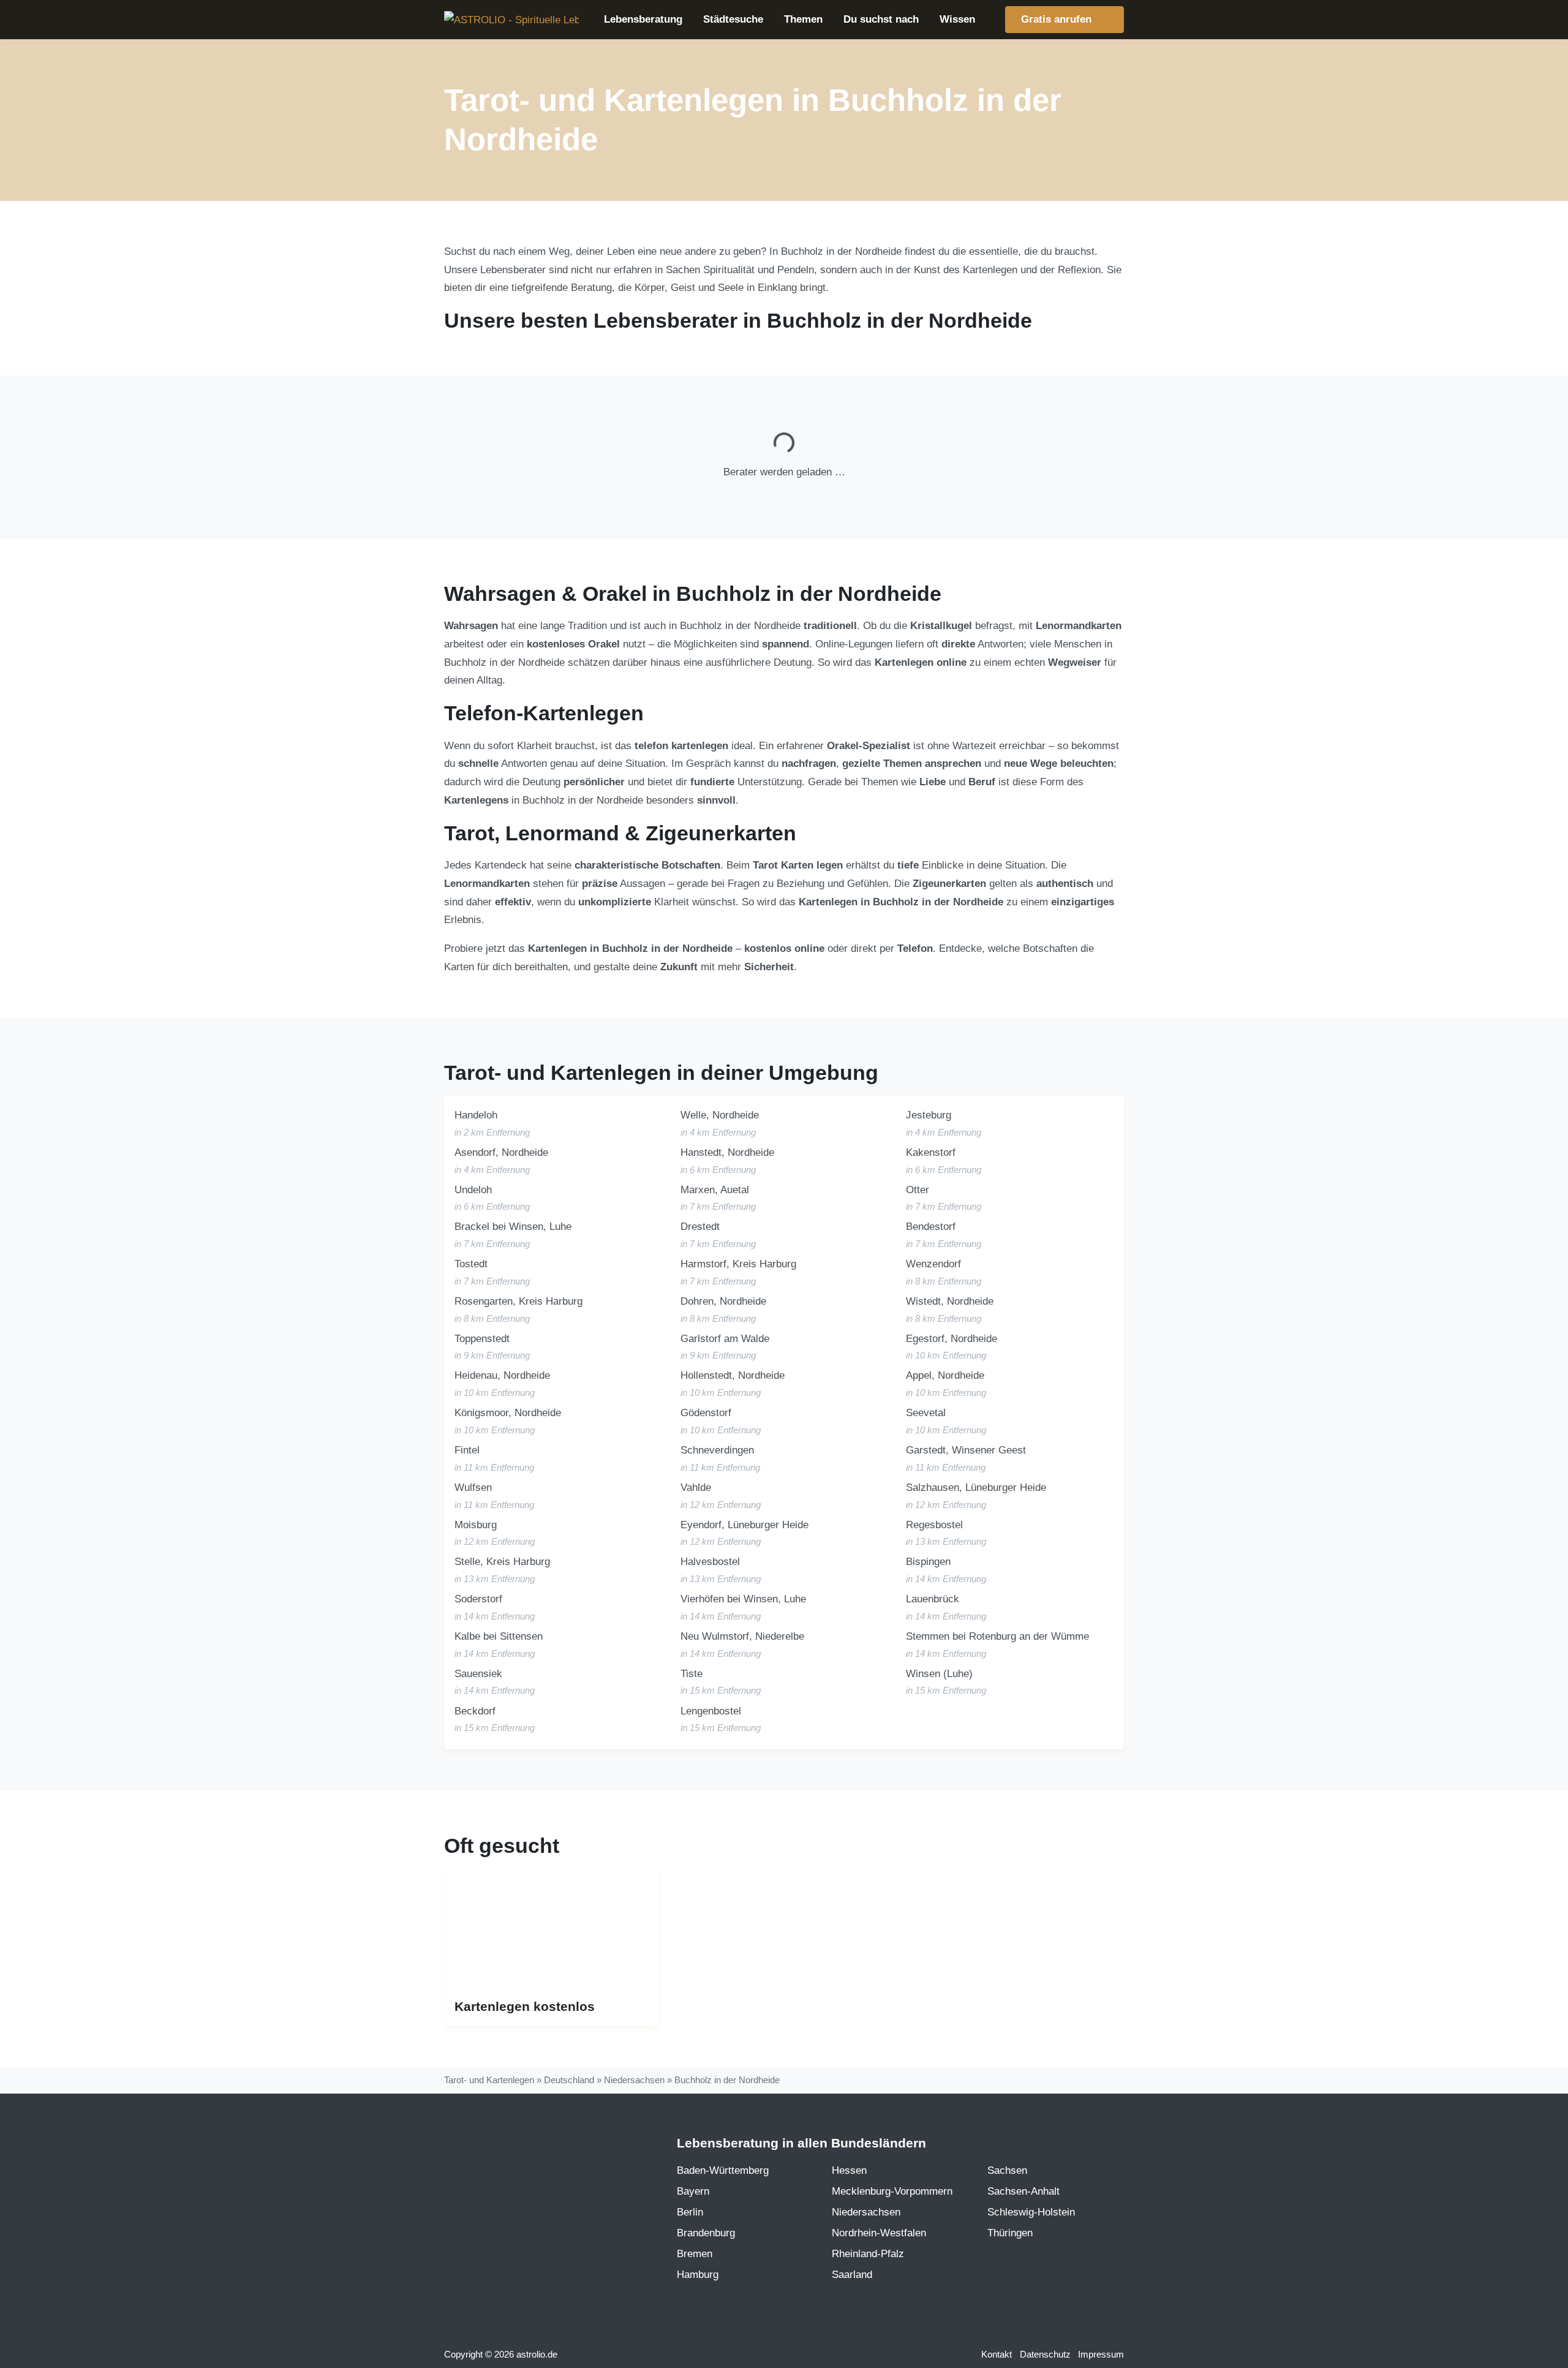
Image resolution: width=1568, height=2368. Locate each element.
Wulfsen (473, 1488)
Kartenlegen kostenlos (525, 2007)
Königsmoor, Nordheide (508, 1413)
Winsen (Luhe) (939, 1674)
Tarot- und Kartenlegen (489, 2080)
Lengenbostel (711, 1711)
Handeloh (476, 1115)
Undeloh (473, 1190)
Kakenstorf (931, 1152)
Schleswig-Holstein (1031, 2212)
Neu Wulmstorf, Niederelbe (742, 1636)
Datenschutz (1045, 2355)
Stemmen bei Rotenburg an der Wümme (997, 1636)
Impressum (1101, 2355)
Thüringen (1010, 2233)
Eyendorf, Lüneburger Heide (744, 1525)
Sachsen (1007, 2170)
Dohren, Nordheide (723, 1301)
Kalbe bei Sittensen (499, 1636)
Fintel (467, 1450)
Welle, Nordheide (720, 1115)
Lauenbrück (933, 1599)
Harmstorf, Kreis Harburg (738, 1264)
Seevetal (926, 1413)
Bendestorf (931, 1227)
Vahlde (696, 1488)
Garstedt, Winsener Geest (966, 1450)
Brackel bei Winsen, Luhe (513, 1227)
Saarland (852, 2275)
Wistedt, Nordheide (950, 1301)
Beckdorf (475, 1711)
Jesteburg (929, 1115)
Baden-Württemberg (723, 2170)
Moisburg (476, 1525)
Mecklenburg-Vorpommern (892, 2191)
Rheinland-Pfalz (868, 2254)
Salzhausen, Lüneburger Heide (976, 1488)
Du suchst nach (881, 19)
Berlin (690, 2212)
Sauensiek (478, 1674)
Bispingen (928, 1562)
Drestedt (700, 1227)
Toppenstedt (482, 1339)
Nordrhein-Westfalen (879, 2233)
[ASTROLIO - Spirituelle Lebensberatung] (511, 20)
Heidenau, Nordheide (502, 1375)
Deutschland (569, 2080)
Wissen (957, 19)
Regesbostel (934, 1525)
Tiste (692, 1674)
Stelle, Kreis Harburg (502, 1562)
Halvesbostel (710, 1562)
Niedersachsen (634, 2080)
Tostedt (471, 1264)
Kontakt (997, 2355)
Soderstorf (478, 1599)
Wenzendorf (933, 1264)
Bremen (695, 2254)
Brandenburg (706, 2233)
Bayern (693, 2191)
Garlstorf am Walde (725, 1339)
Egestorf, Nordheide (952, 1339)
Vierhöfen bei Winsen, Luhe (743, 1599)
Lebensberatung (643, 19)
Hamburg (698, 2275)
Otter (918, 1190)
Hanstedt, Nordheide (727, 1152)
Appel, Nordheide (945, 1375)
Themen (803, 19)
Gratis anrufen (1058, 19)
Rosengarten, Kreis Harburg (518, 1301)
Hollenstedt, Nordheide (733, 1375)
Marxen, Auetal (715, 1190)
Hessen (849, 2170)
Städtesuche (733, 19)
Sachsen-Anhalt (1023, 2191)
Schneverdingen (717, 1450)
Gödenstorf (706, 1413)
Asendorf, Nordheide (501, 1152)
